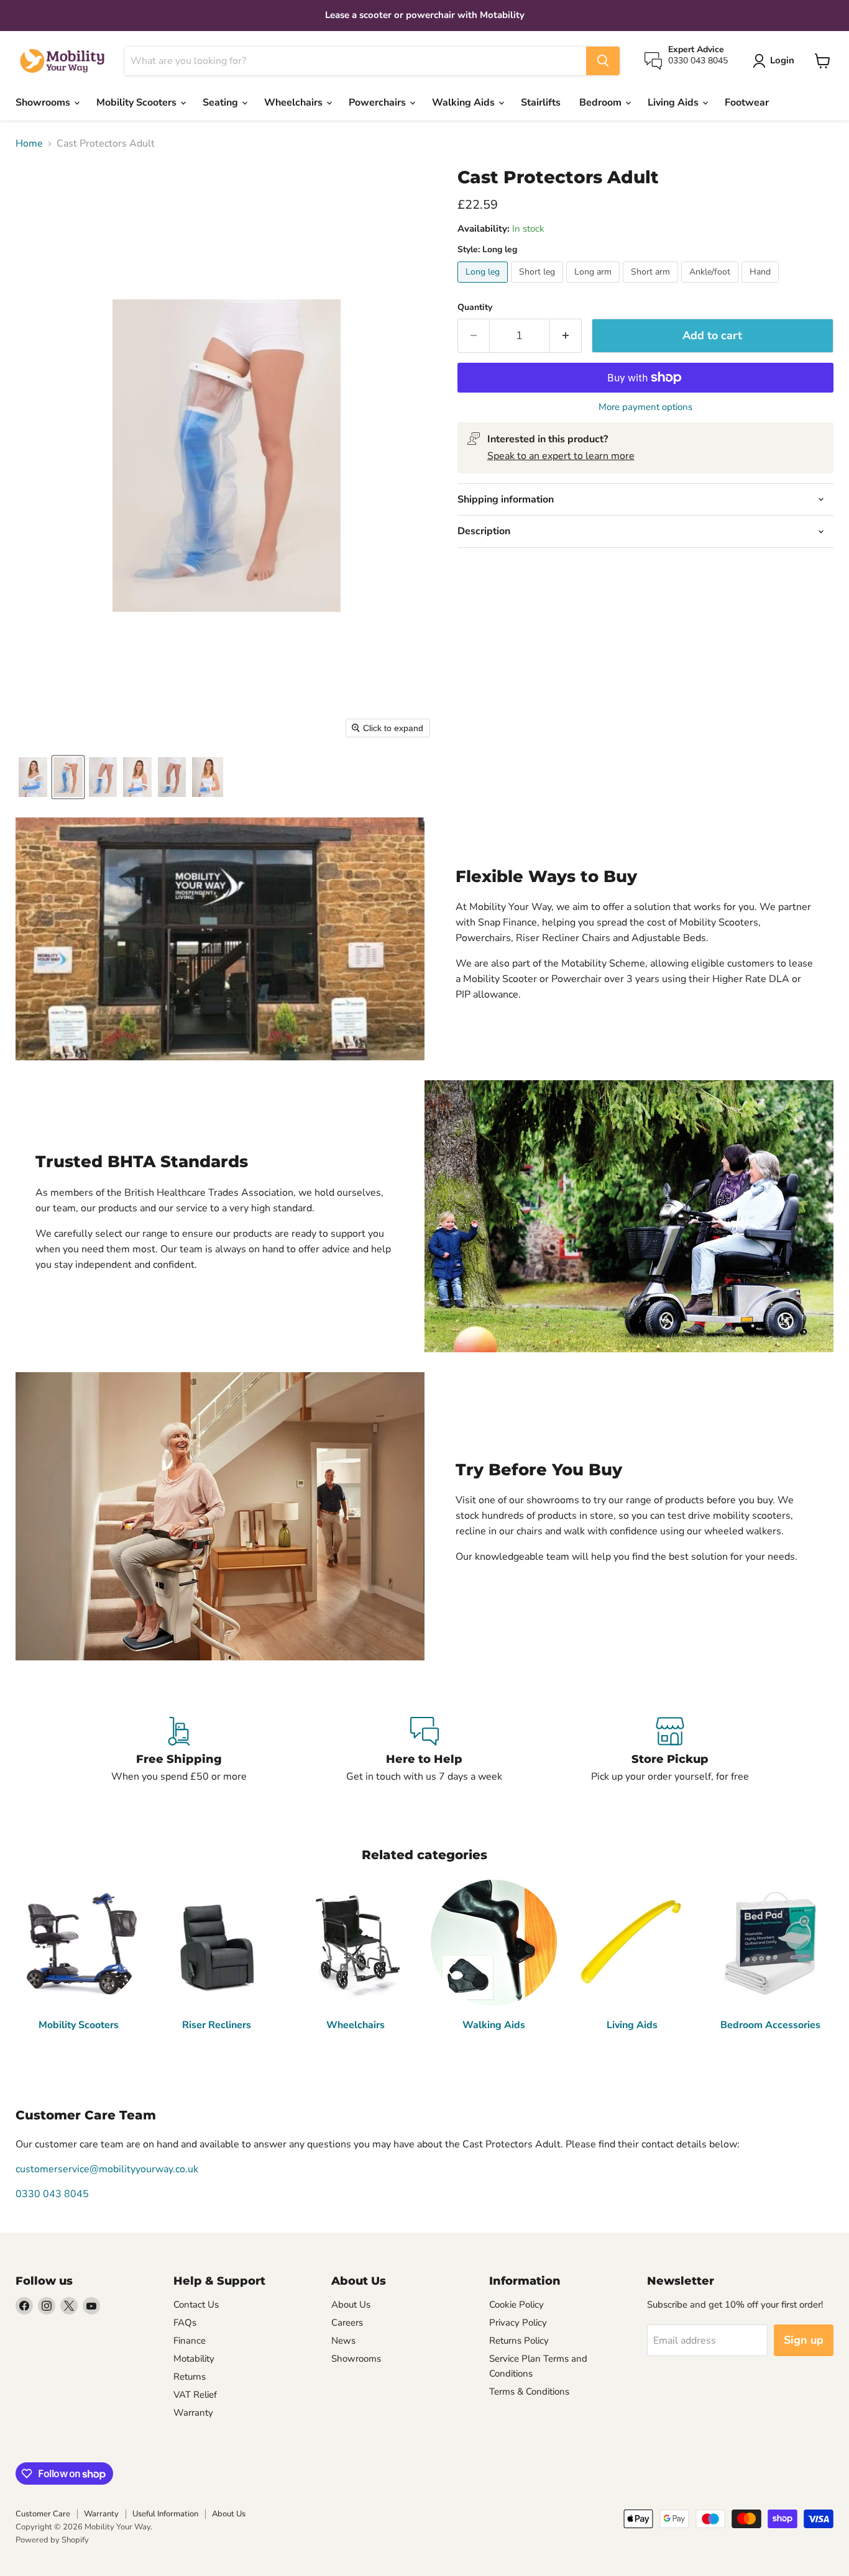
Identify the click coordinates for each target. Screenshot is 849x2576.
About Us (351, 2305)
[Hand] (762, 286)
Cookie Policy (516, 2305)
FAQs (185, 2323)
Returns (190, 2377)
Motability (194, 2359)
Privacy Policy (518, 2323)
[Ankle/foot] (711, 286)
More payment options (645, 407)
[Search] (603, 61)
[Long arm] (594, 286)
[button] (33, 777)
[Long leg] (484, 286)
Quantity (475, 307)
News (343, 2341)
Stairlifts (541, 102)
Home (29, 143)
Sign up (804, 2340)
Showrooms (44, 102)
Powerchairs (379, 102)
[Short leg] (539, 286)
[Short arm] (652, 286)
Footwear (747, 102)
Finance (190, 2341)
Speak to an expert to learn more (561, 456)
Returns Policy (519, 2341)
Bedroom (602, 102)
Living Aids (674, 102)
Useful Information (165, 2514)
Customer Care (43, 2514)
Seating (222, 102)
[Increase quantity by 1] (566, 336)
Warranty (193, 2413)
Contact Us (196, 2305)
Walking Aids (465, 102)
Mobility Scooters (138, 102)
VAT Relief (195, 2395)
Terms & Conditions (529, 2392)
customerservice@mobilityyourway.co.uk (107, 2169)
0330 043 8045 (52, 2194)
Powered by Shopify (52, 2540)
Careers (347, 2323)
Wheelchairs (295, 102)
